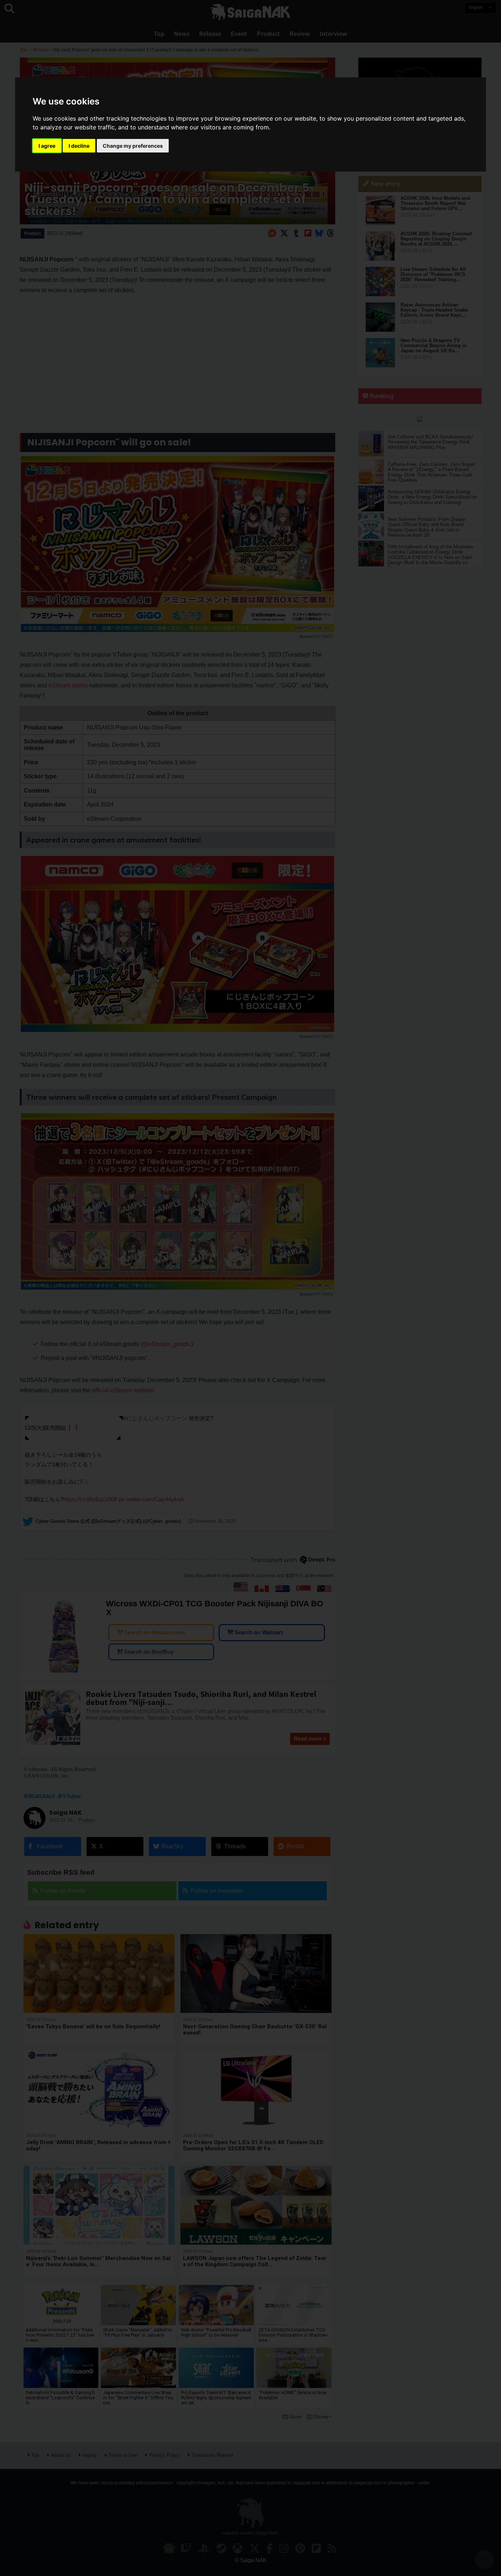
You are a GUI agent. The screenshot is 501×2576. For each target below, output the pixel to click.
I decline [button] (79, 146)
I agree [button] (47, 146)
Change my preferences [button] (133, 146)
